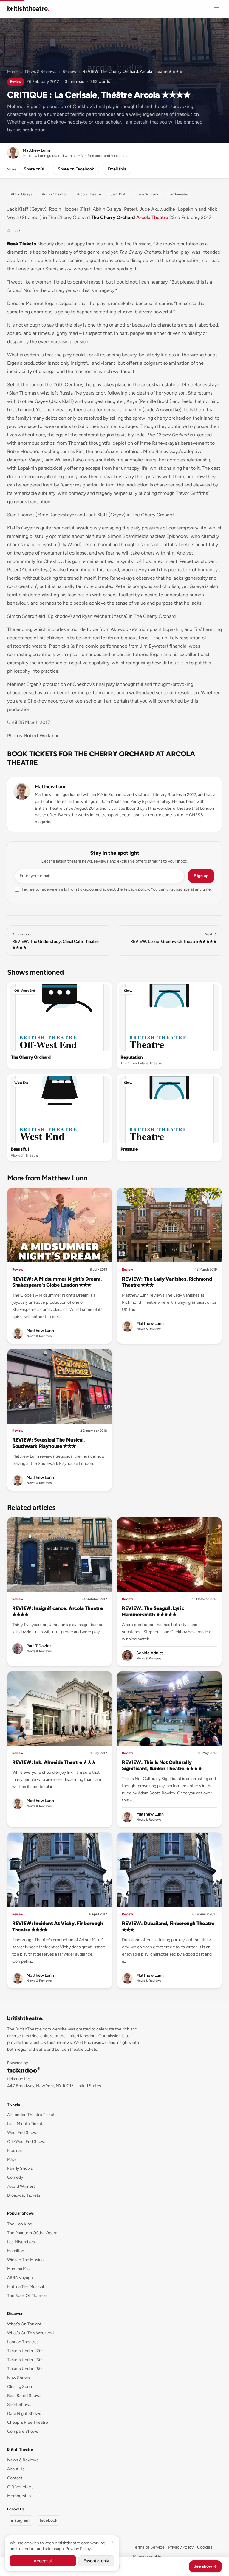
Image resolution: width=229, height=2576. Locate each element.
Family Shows (20, 2168)
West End (21, 1083)
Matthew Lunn (51, 787)
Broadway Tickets (24, 2195)
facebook (48, 2520)
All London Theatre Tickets (32, 2115)
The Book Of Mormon (27, 2296)
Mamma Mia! (19, 2269)
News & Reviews (41, 71)
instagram (20, 2520)
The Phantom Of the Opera (32, 2233)
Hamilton (16, 2251)
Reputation (132, 1057)
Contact (15, 2478)
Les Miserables (21, 2242)
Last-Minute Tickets (26, 2124)
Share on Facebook (76, 169)
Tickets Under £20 (24, 2351)
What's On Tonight (24, 2324)
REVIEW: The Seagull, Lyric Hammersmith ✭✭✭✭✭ (153, 1611)
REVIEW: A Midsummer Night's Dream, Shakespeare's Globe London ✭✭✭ (57, 1282)
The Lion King (20, 2224)
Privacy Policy (181, 2547)
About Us (16, 2469)
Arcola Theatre (152, 217)
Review (69, 71)
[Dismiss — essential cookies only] (112, 2542)
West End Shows (23, 2133)
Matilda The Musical (25, 2287)
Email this (117, 169)
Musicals (15, 2151)
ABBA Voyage (20, 2278)
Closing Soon (20, 2387)
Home (13, 71)
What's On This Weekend (30, 2333)
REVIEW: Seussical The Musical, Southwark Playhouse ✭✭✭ (49, 1443)
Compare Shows (23, 2431)
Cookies (205, 2547)
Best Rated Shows (24, 2396)
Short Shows (19, 2405)
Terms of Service (149, 2547)
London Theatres (23, 2342)
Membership (19, 2496)
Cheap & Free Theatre (28, 2422)
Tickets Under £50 (24, 2369)
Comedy (15, 2177)
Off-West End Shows (27, 2142)
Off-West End (25, 991)
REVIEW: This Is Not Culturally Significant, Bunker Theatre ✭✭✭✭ (162, 1765)
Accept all (43, 2561)
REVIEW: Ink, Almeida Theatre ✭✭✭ (54, 1762)
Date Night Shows (24, 2413)
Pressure (129, 1149)
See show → (205, 2566)
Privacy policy (136, 889)
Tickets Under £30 (24, 2360)
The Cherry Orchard (31, 1057)
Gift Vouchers (20, 2487)
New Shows (18, 2378)
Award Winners (21, 2186)
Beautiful (20, 1149)
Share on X (34, 169)
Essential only (96, 2561)
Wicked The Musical (26, 2260)
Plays (12, 2160)
